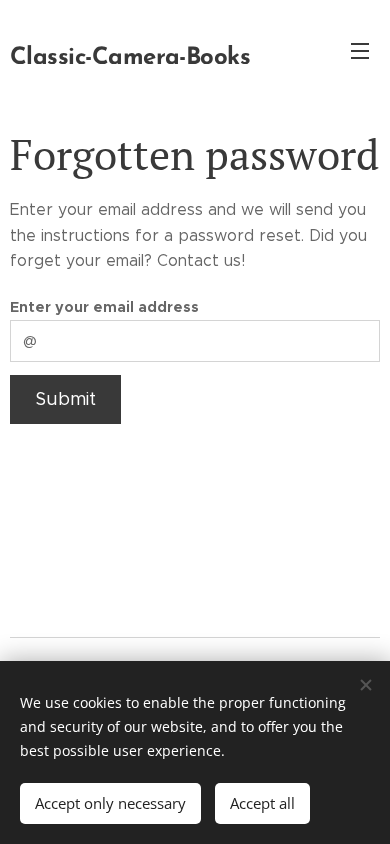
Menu (360, 50)
